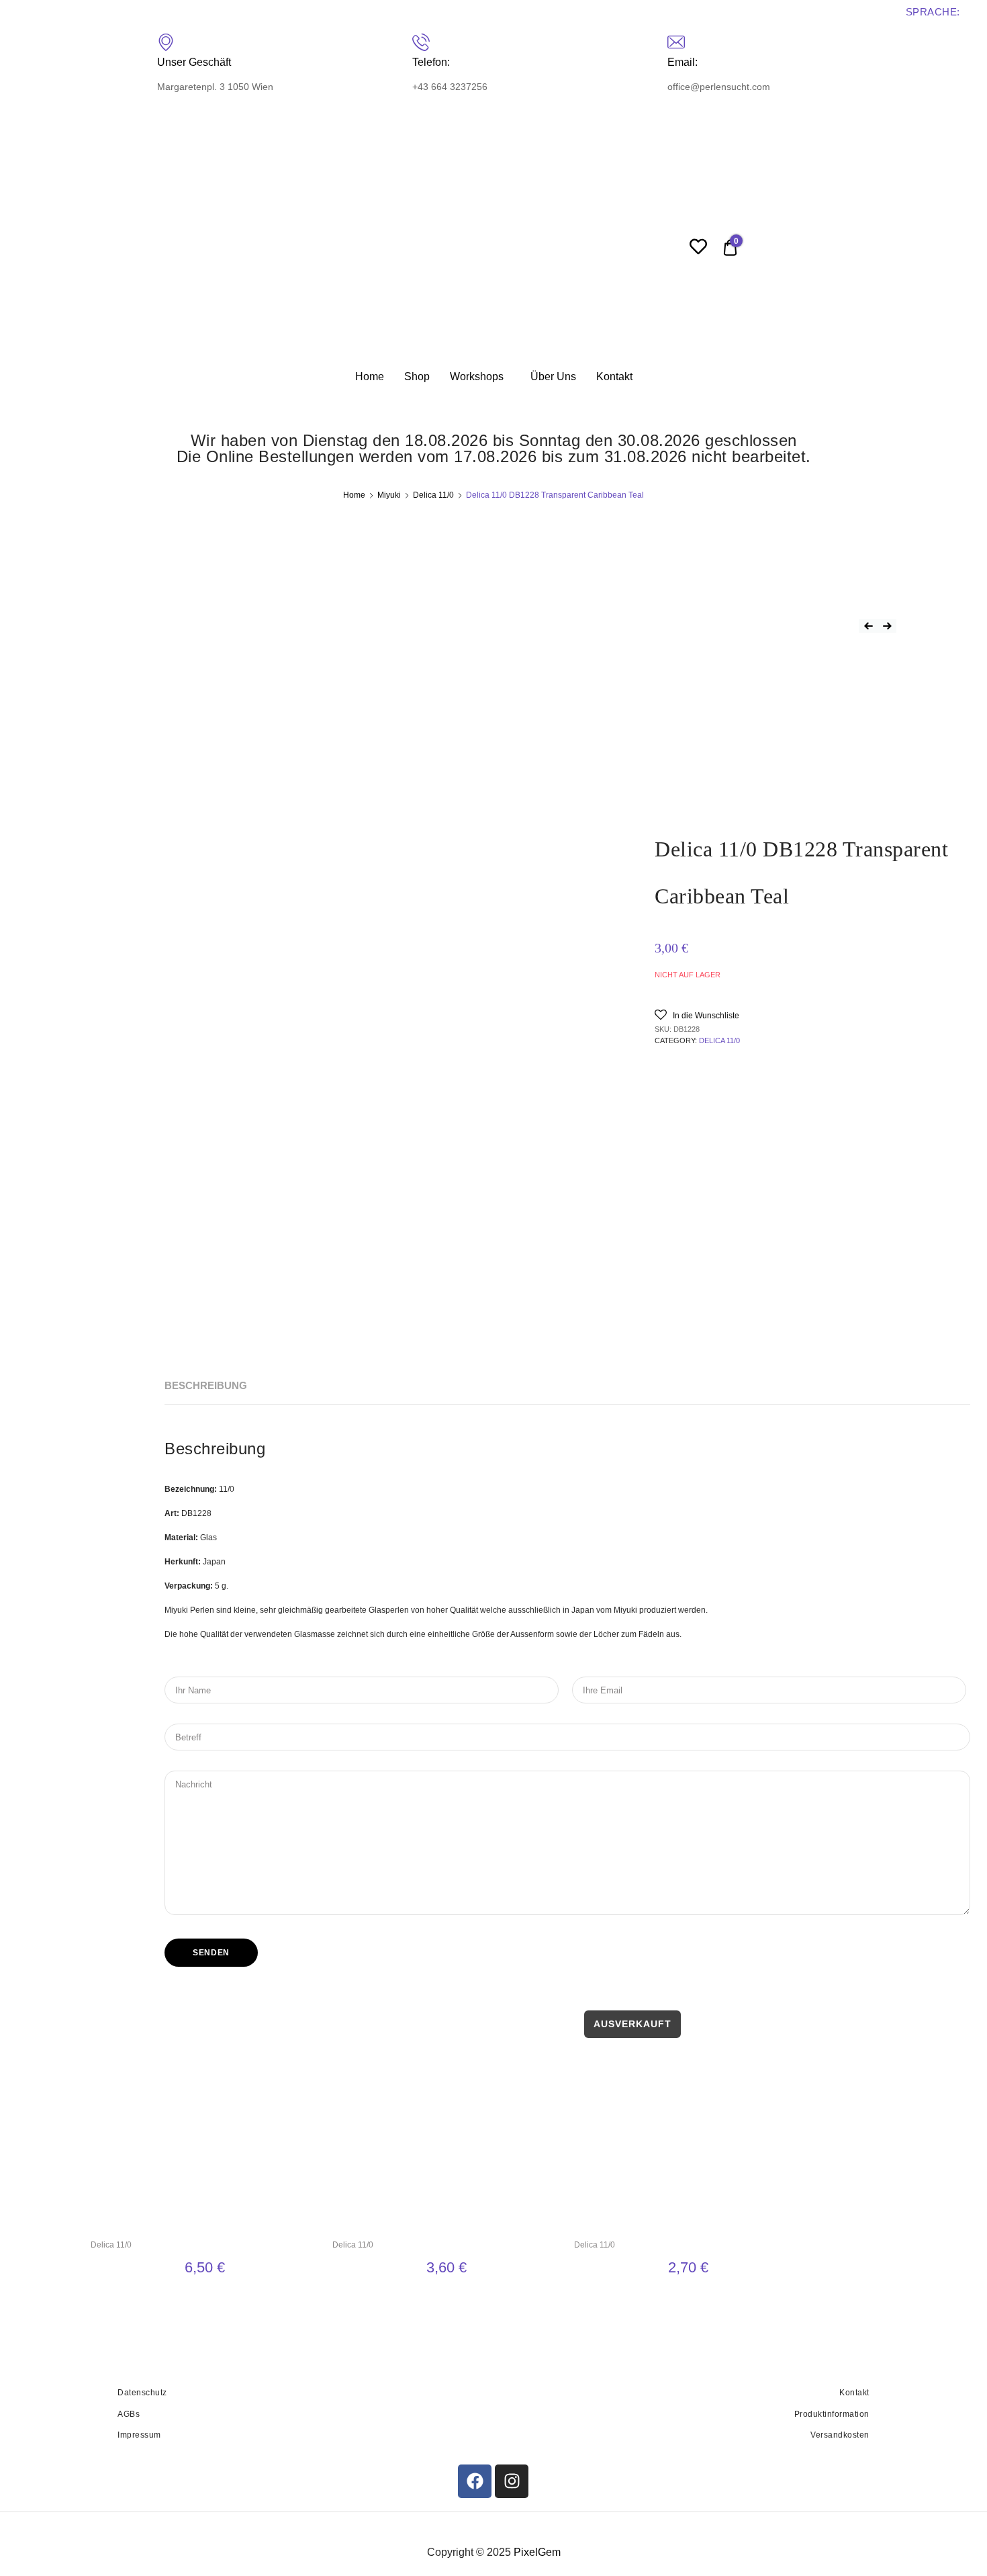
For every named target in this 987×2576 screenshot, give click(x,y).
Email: (683, 62)
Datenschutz (142, 2393)
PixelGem (537, 2552)
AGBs (129, 2414)
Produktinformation (832, 2414)
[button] (697, 1015)
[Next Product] (887, 626)
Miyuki (389, 495)
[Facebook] (475, 2481)
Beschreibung (206, 1385)
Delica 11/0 (433, 495)
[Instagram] (512, 2481)
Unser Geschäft (194, 62)
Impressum (139, 2435)
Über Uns (553, 376)
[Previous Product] (868, 626)
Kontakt (614, 376)
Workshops (477, 376)
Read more (688, 2299)
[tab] (206, 1386)
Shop (417, 376)
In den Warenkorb (205, 2299)
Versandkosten (840, 2435)
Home (370, 376)
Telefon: (431, 62)
